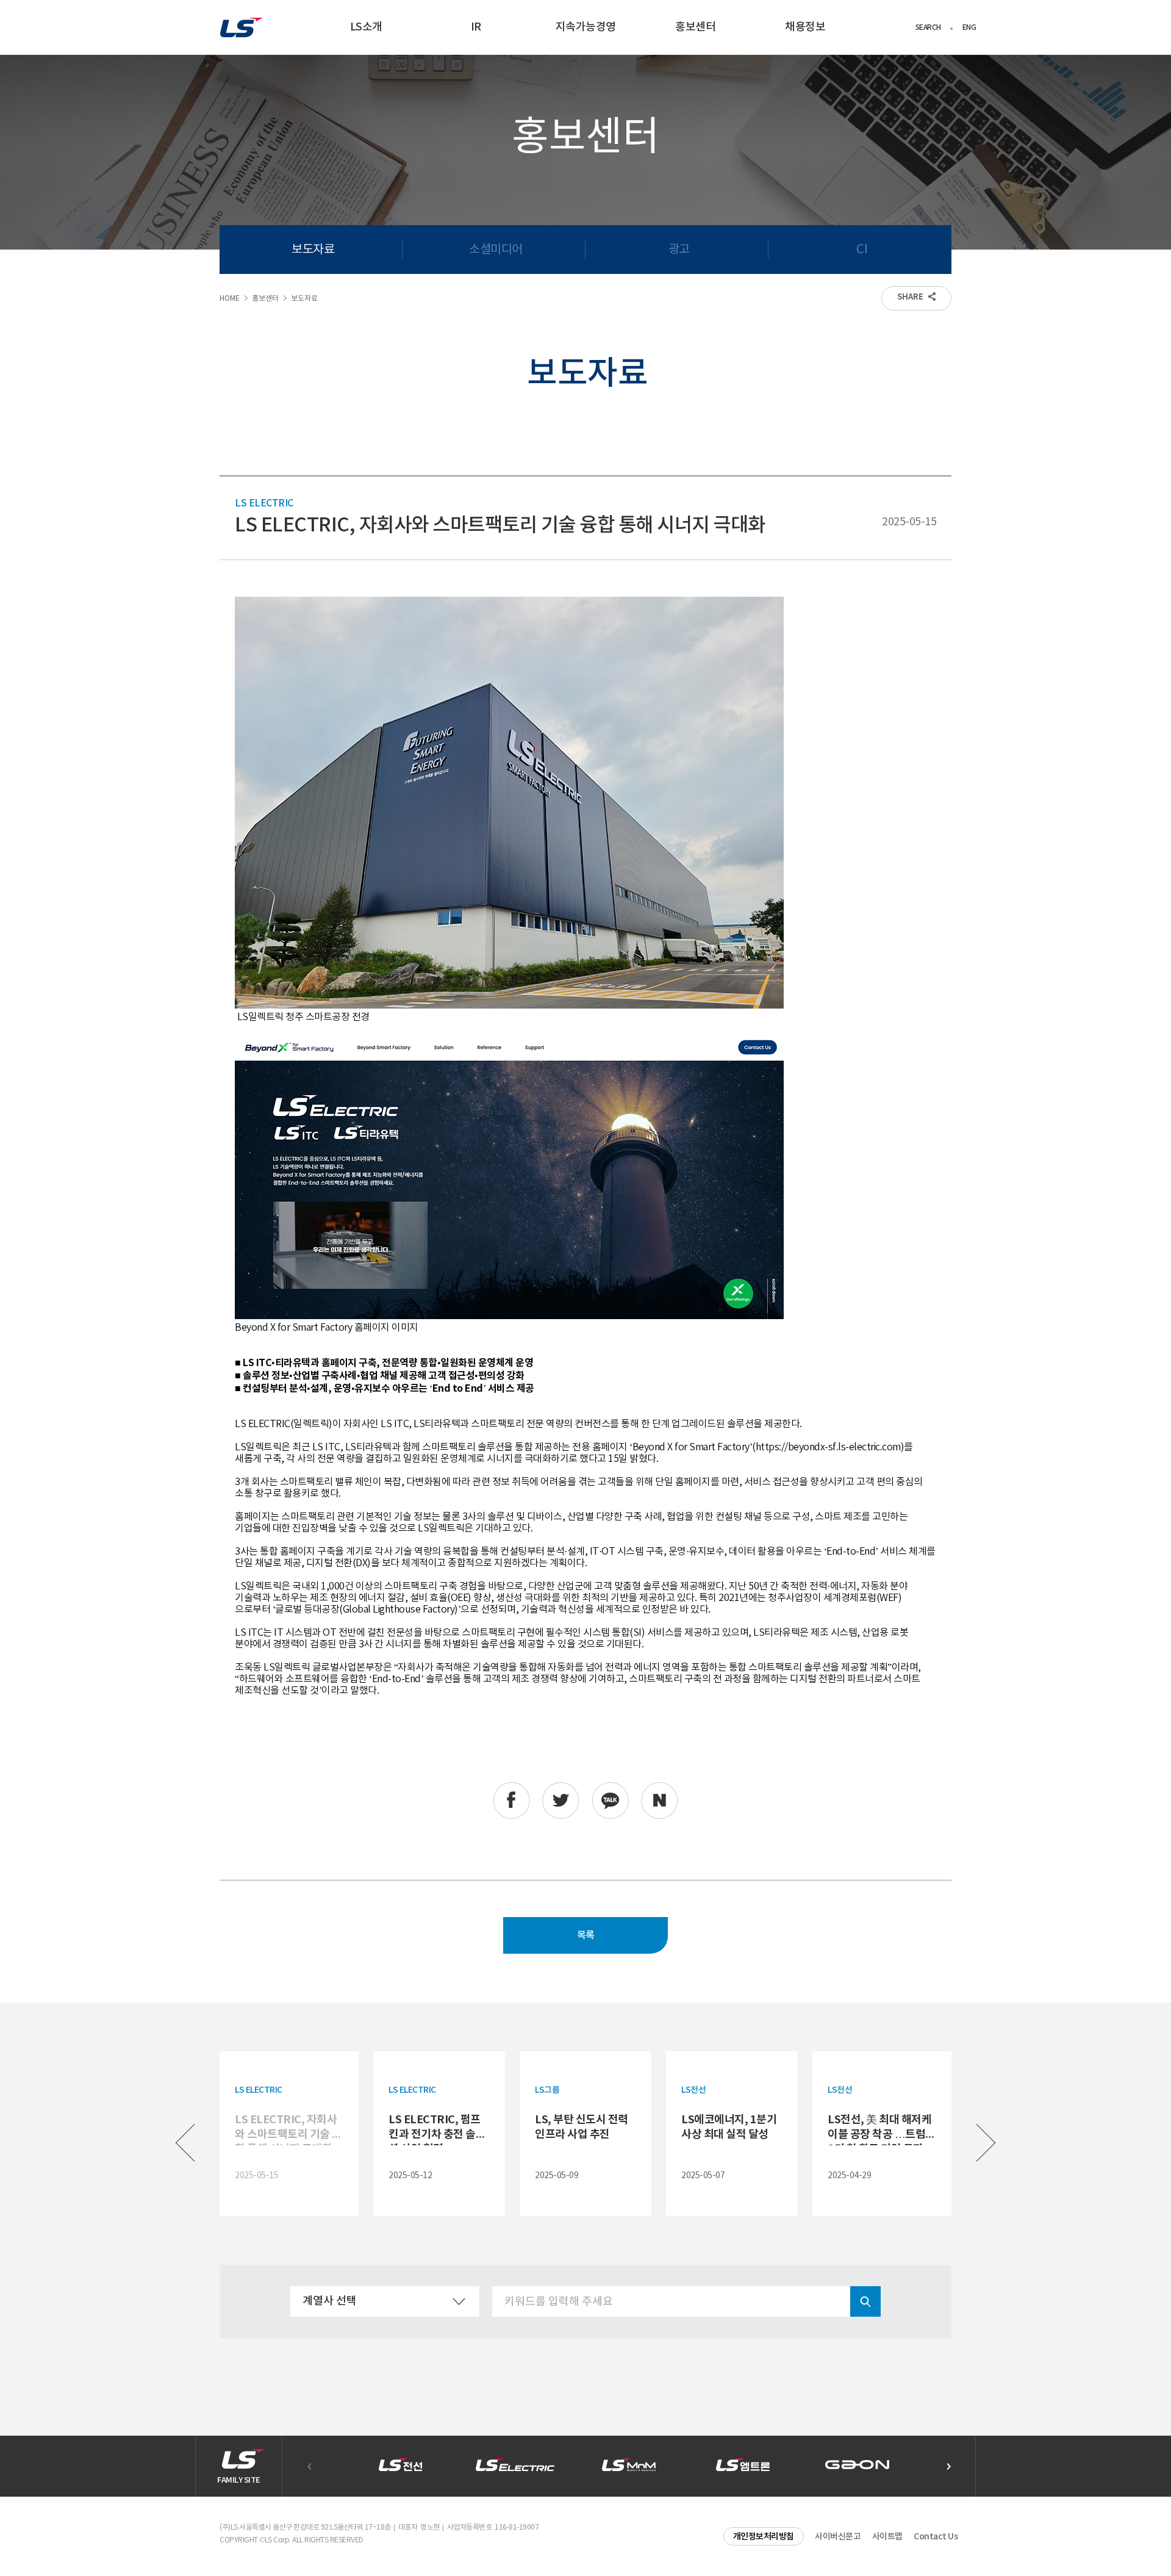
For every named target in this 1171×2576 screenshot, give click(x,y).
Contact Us (936, 2537)
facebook (511, 1801)
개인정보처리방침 (764, 2537)
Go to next (986, 2143)
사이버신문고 (838, 2537)
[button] (948, 2466)
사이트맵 (887, 2537)
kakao (610, 1801)
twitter (561, 1801)
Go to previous (185, 2143)
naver (660, 1801)
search (865, 2301)
